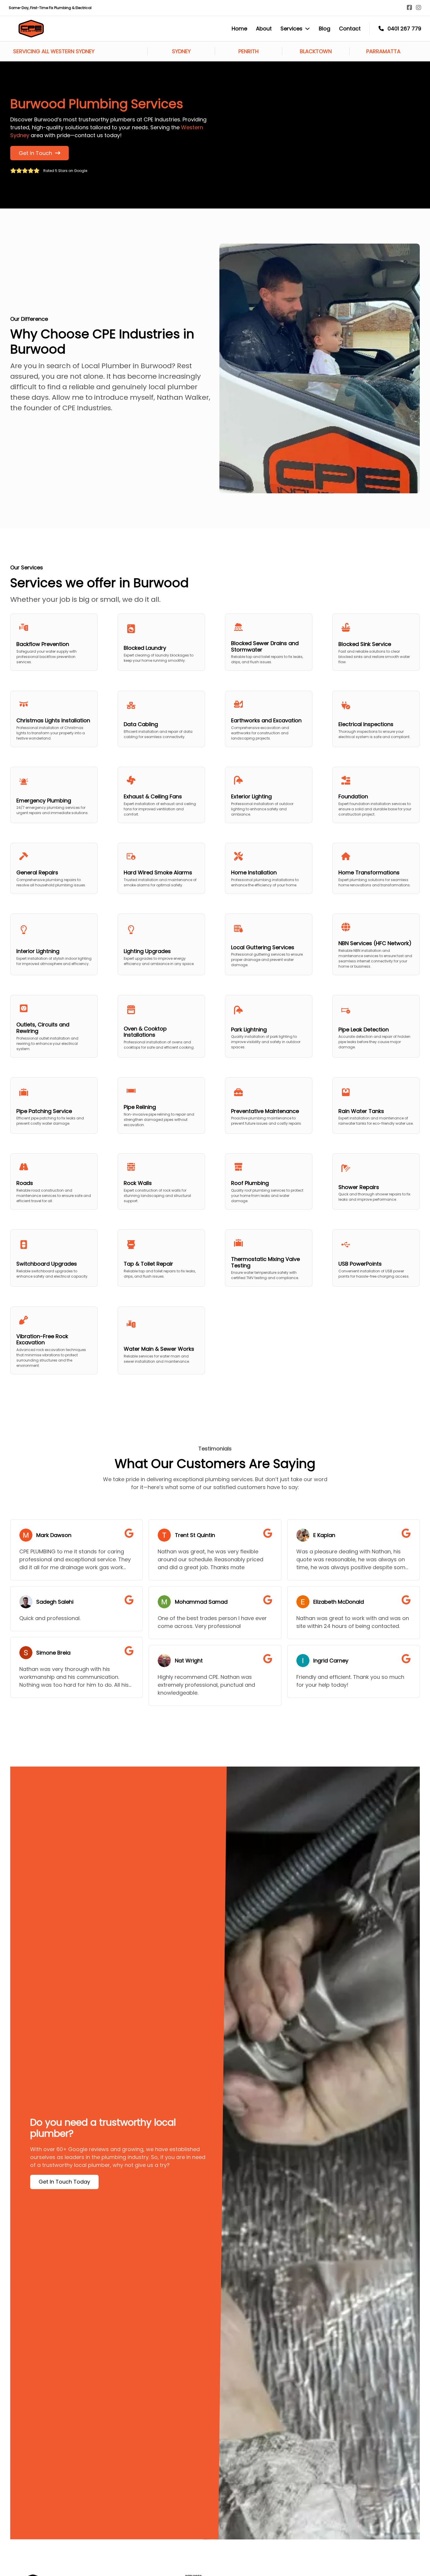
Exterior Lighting (251, 796)
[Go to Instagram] (419, 8)
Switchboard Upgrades (47, 1264)
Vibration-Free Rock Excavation (42, 1339)
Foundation (353, 796)
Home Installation (254, 872)
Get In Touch (35, 153)
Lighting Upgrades (147, 951)
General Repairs (37, 872)
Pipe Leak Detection (364, 1029)
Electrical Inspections (366, 724)
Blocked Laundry (145, 648)
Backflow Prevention (43, 644)
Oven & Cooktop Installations (145, 1032)
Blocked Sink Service (365, 644)
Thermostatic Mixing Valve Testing (265, 1262)
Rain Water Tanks (361, 1111)
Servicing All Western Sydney (54, 51)
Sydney (181, 51)
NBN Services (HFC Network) (375, 943)
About (264, 29)
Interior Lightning (38, 951)
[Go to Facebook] (410, 8)
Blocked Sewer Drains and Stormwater (265, 646)
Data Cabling (141, 724)
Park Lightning (249, 1029)
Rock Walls (138, 1183)
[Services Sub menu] (307, 29)
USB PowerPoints (360, 1264)
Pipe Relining (140, 1107)
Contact (350, 29)
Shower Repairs (359, 1187)
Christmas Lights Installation (53, 720)
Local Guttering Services (263, 947)
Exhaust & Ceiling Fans (153, 796)
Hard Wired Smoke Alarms (158, 872)
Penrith (248, 51)
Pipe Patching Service (44, 1111)
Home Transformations (369, 872)
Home (239, 29)
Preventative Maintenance (265, 1111)
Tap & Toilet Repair (148, 1264)
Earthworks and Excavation (266, 720)
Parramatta (383, 51)
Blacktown (316, 51)
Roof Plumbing (250, 1183)
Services (291, 29)
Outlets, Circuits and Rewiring (43, 1028)
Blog (325, 29)
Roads (25, 1183)
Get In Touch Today (64, 2182)
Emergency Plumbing (44, 801)
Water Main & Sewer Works (159, 1349)
